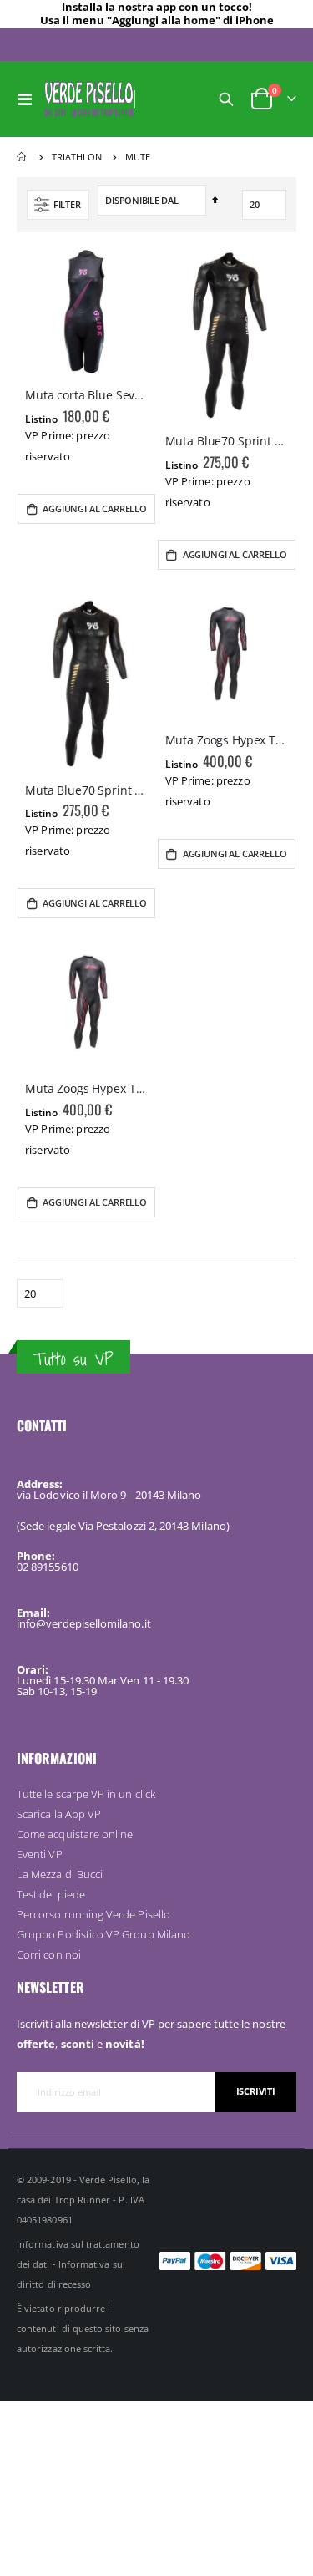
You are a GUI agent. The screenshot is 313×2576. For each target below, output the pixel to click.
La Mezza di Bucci (60, 1874)
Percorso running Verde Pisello (93, 1914)
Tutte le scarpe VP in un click (86, 1794)
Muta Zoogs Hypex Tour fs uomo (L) (87, 1089)
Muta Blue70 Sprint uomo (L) (227, 441)
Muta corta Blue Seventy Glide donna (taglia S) (87, 395)
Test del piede (51, 1894)
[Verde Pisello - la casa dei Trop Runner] (89, 99)
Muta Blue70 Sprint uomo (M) (87, 790)
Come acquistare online (75, 1834)
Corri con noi (49, 1954)
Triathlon (77, 157)
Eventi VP (40, 1854)
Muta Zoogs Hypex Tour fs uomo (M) (227, 740)
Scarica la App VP (59, 1814)
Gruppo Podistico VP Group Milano (103, 1934)
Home (23, 157)
